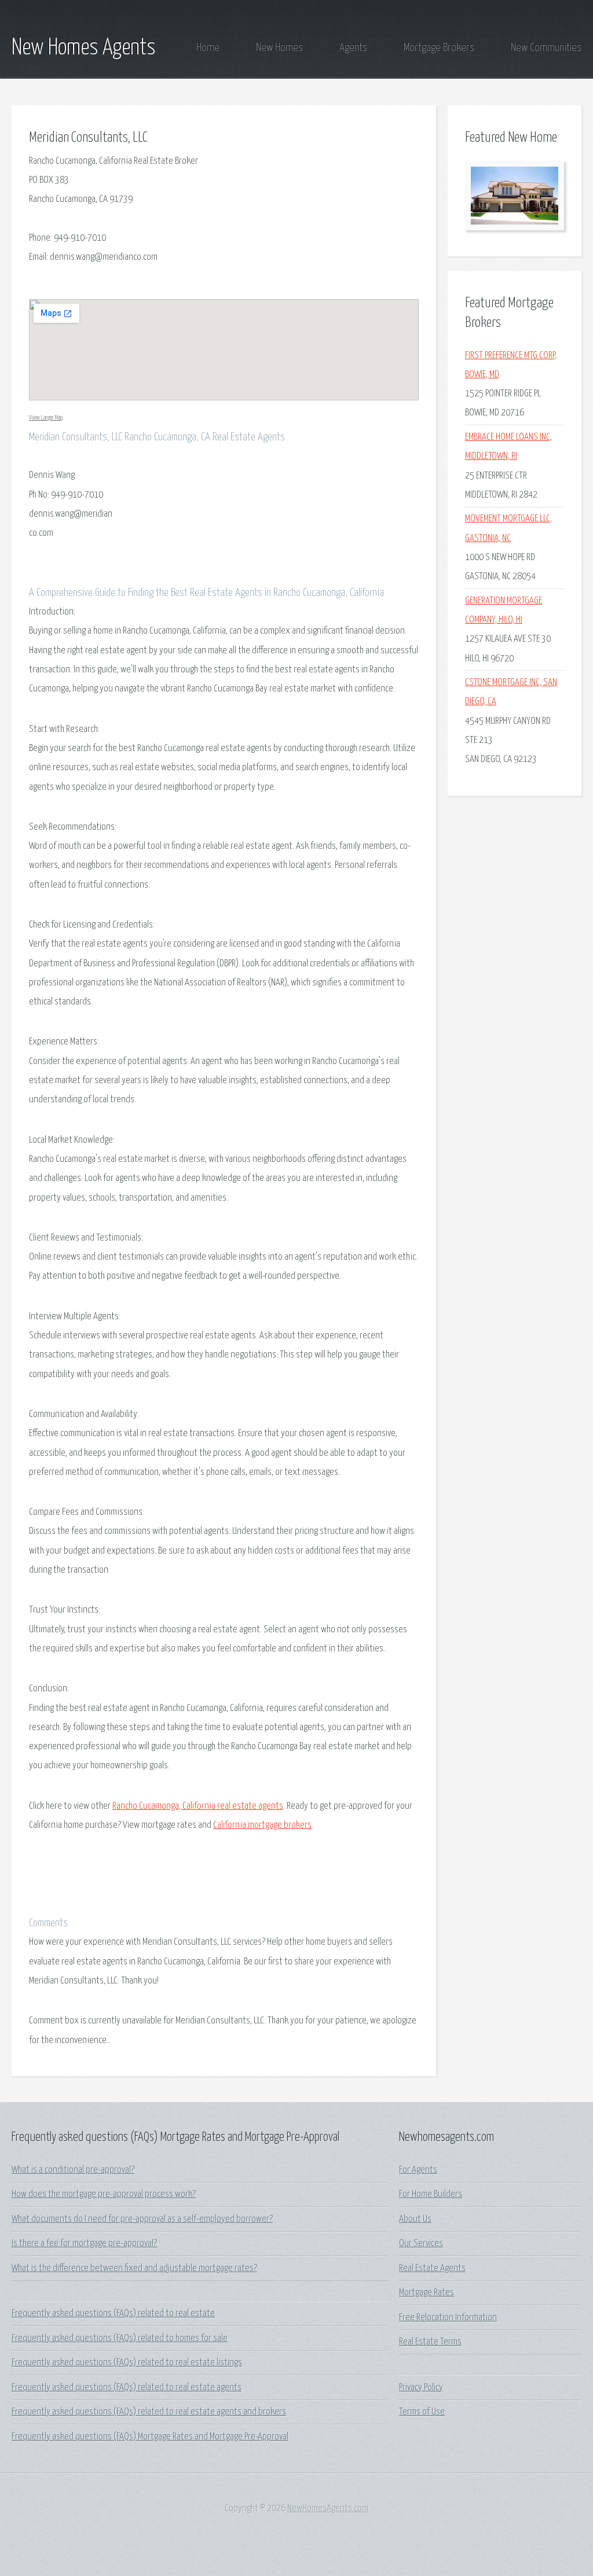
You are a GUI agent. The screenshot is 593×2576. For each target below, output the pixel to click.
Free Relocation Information (448, 2318)
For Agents (418, 2170)
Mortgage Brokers (439, 48)
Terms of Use (422, 2412)
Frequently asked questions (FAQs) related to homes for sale (120, 2338)
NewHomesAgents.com (328, 2509)
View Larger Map (46, 417)
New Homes (279, 48)
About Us (415, 2219)
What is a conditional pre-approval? (73, 2170)
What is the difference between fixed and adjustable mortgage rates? (134, 2268)
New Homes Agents (84, 48)
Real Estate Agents (432, 2268)
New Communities (546, 48)
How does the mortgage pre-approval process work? (104, 2194)
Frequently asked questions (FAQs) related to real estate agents (127, 2388)
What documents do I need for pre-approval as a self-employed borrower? (142, 2219)
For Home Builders (431, 2194)
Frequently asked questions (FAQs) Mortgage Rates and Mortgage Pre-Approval (150, 2437)
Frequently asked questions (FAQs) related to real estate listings (127, 2363)
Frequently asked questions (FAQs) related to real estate (113, 2314)
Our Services (421, 2244)
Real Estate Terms (430, 2342)
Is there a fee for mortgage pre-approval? (84, 2244)
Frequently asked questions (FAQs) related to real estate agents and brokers (149, 2412)
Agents (353, 48)
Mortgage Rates (427, 2293)
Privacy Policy (421, 2388)
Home (208, 48)
